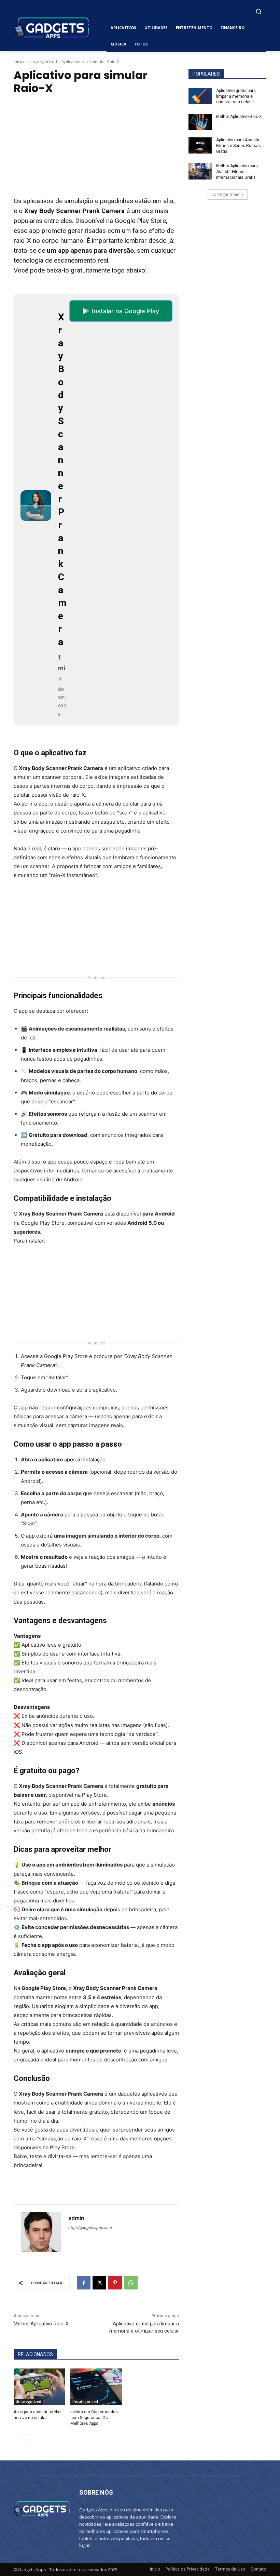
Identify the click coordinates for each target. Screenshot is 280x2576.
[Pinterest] (115, 2283)
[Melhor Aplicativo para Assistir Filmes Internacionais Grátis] (200, 171)
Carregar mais (225, 194)
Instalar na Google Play (125, 311)
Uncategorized (43, 62)
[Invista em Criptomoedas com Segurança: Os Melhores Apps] (96, 2387)
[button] (258, 11)
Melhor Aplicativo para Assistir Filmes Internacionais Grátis (237, 172)
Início (19, 62)
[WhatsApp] (131, 2283)
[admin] (41, 2232)
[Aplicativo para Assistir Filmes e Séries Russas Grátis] (200, 145)
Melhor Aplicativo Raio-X (41, 2324)
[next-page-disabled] (29, 2440)
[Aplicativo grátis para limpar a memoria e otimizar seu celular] (200, 96)
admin (76, 2218)
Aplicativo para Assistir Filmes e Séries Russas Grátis (239, 146)
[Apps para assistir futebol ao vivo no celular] (39, 2387)
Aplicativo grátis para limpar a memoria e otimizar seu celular (236, 96)
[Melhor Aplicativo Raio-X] (200, 122)
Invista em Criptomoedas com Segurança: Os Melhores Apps (94, 2418)
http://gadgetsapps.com (90, 2228)
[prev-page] (18, 2440)
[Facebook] (84, 2283)
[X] (99, 2283)
